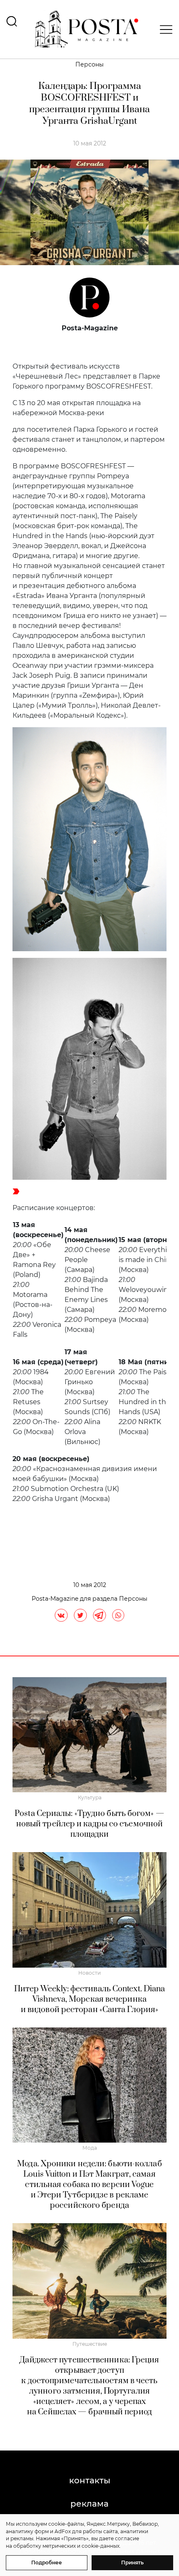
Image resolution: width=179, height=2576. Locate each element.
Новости (89, 1973)
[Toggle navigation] (164, 30)
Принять (132, 2562)
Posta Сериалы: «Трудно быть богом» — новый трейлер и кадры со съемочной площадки (89, 1824)
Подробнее (47, 2562)
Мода (90, 2148)
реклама (89, 2504)
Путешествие (90, 2344)
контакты (90, 2480)
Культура (90, 1797)
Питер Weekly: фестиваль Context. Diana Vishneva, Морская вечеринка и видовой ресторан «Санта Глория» (90, 1999)
